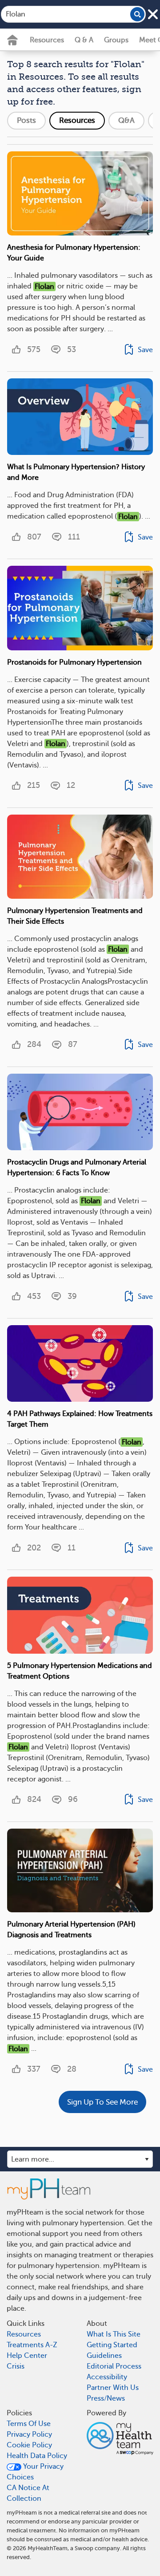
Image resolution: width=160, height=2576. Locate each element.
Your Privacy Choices (35, 2472)
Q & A (84, 40)
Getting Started (112, 2345)
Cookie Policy (29, 2445)
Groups (116, 40)
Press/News (106, 2398)
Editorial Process (114, 2366)
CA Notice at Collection (28, 2493)
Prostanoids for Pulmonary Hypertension (74, 662)
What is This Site (114, 2334)
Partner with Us (113, 2388)
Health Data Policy (37, 2456)
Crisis (16, 2366)
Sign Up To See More (102, 2102)
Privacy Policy (29, 2434)
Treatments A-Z (32, 2345)
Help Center (27, 2356)
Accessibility (107, 2377)
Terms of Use (29, 2424)
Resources (47, 40)
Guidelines (104, 2356)
